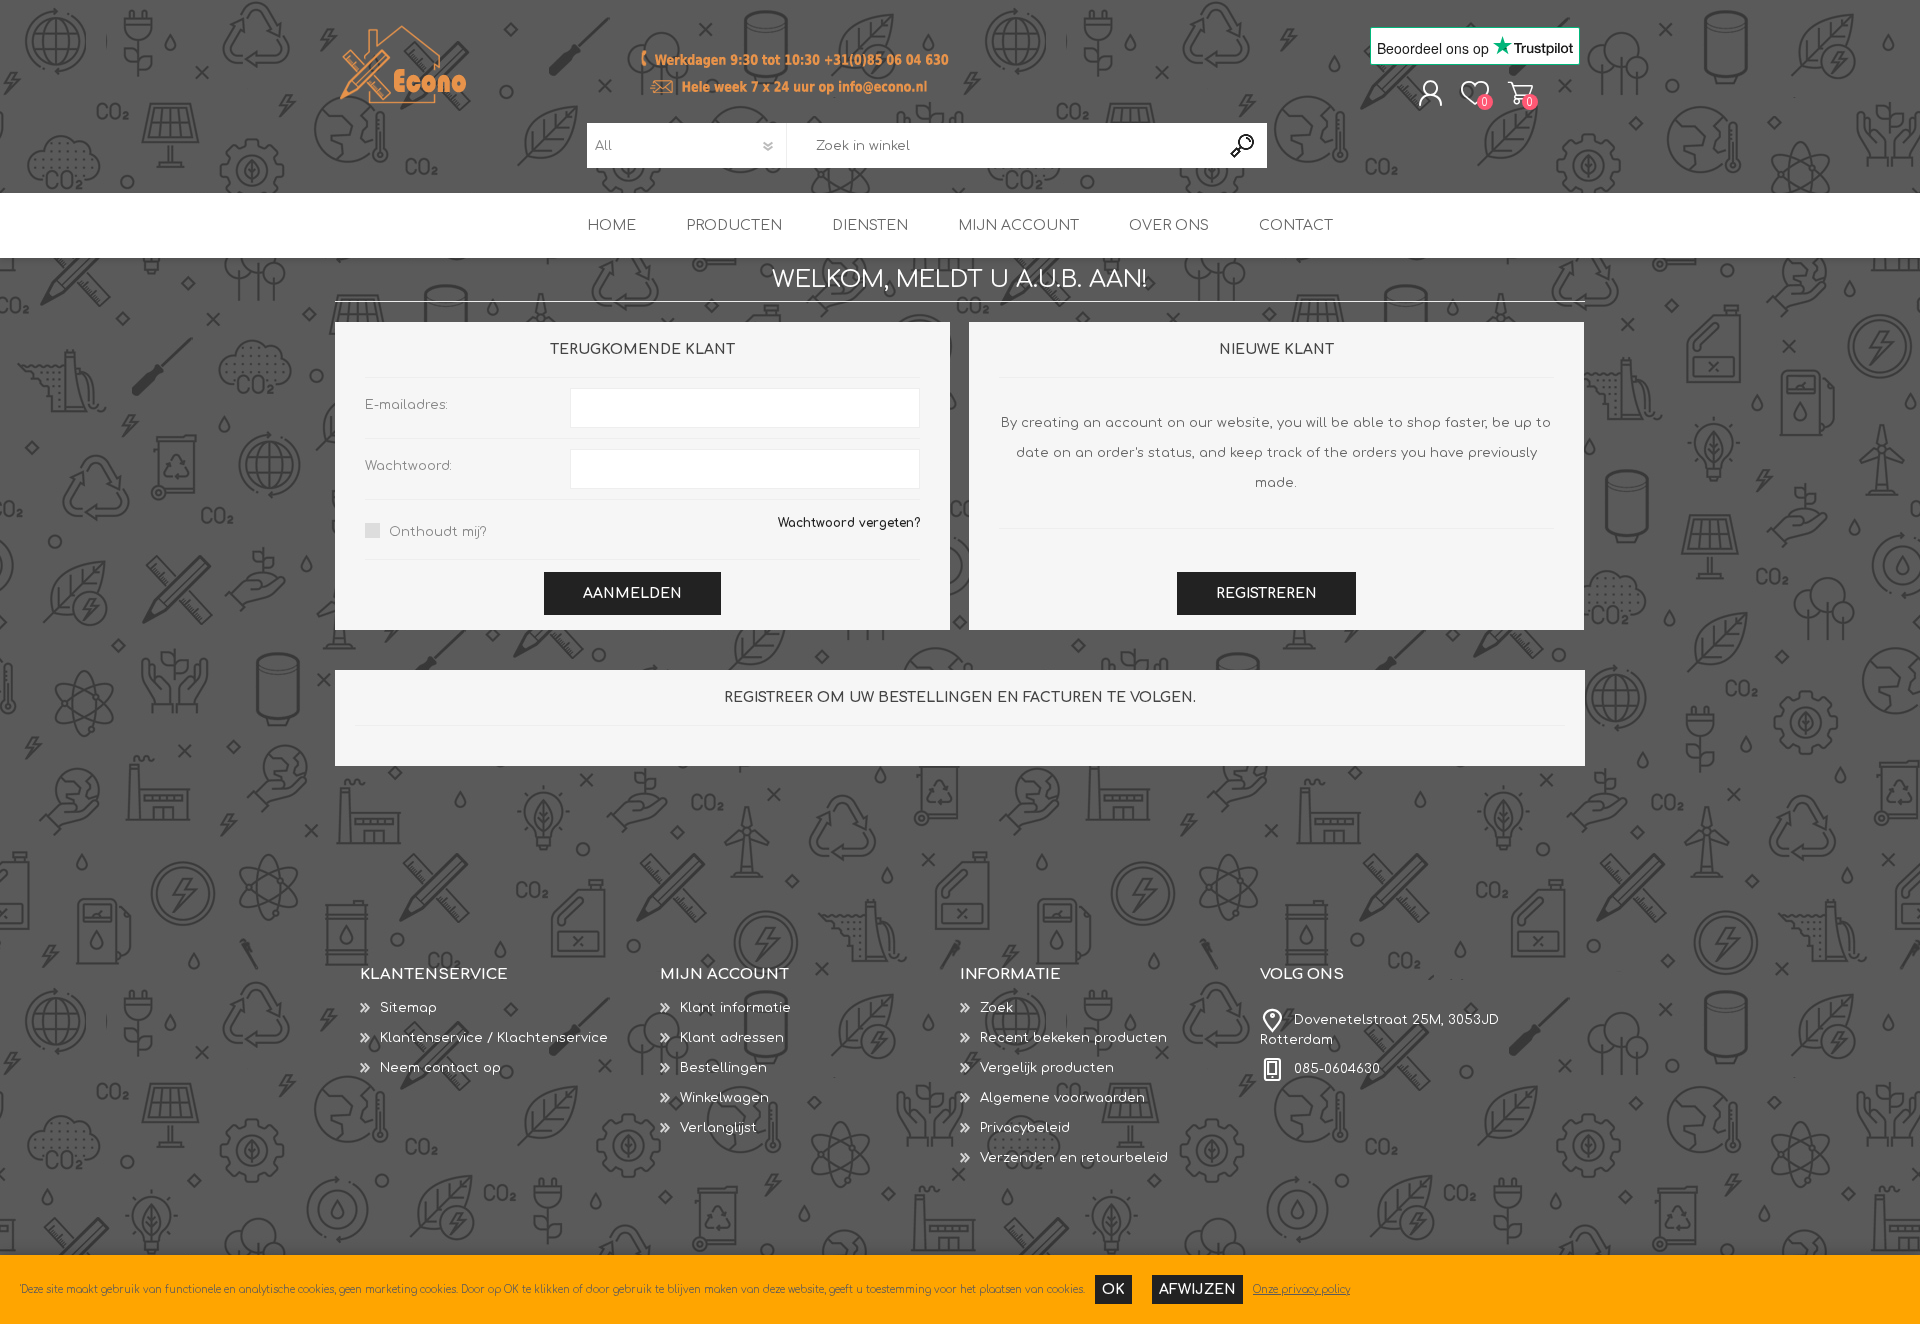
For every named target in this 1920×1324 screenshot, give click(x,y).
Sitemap (408, 1008)
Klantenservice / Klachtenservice (494, 1038)
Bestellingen (723, 1068)
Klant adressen (732, 1038)
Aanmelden (632, 593)
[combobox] (1003, 145)
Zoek (996, 1008)
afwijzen (1197, 1289)
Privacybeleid (1025, 1128)
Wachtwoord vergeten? (849, 523)
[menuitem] (510, 1008)
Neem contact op (440, 1068)
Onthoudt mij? (438, 532)
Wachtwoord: (408, 466)
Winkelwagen (1520, 93)
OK (1113, 1289)
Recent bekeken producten (1073, 1038)
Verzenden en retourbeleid (1074, 1158)
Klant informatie (735, 1008)
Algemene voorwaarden (1062, 1098)
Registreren (1266, 593)
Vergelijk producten (1047, 1068)
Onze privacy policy (1301, 1289)
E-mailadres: (406, 405)
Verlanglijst (718, 1128)
